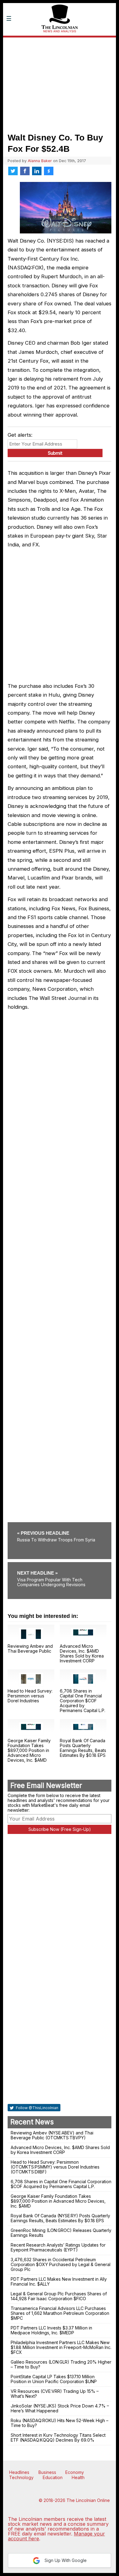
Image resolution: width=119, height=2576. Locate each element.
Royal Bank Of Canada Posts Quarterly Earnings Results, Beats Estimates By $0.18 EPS (83, 1748)
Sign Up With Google (65, 2560)
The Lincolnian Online (88, 2500)
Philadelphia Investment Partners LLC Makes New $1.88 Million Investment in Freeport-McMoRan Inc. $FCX (61, 2347)
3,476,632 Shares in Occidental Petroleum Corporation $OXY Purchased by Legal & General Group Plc (61, 2264)
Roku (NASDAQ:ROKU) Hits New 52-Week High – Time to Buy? (60, 2423)
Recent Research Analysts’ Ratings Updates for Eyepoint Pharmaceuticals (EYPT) (58, 2247)
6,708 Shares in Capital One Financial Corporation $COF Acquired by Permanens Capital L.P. (83, 1701)
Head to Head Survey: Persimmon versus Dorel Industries (30, 1696)
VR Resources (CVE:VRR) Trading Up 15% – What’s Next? (55, 2394)
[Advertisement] (60, 83)
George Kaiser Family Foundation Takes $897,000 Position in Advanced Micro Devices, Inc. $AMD (29, 1750)
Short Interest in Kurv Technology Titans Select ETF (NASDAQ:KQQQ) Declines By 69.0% (58, 2437)
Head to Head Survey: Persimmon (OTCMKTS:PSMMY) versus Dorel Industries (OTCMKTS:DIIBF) (55, 2167)
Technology (21, 2477)
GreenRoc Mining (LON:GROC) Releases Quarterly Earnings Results (61, 2233)
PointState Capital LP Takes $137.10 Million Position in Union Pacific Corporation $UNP (54, 2379)
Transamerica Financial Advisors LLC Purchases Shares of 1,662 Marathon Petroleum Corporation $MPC (60, 2313)
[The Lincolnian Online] (60, 41)
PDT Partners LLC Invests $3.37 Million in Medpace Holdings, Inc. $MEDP (51, 2330)
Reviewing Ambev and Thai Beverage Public (30, 1649)
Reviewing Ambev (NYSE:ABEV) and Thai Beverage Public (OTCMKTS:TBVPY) (52, 2135)
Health (78, 2477)
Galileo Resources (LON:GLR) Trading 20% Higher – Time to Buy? (61, 2364)
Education (53, 2477)
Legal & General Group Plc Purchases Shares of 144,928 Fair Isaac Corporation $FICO (59, 2296)
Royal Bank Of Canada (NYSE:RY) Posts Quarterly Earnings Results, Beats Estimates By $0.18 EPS (60, 2218)
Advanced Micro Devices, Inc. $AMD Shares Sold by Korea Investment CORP (82, 1653)
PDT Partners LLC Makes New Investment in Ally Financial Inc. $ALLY (59, 2281)
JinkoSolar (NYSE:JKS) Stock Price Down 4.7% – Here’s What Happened (60, 2408)
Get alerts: (20, 435)
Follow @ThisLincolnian (37, 2108)
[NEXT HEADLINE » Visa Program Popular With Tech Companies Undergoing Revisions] (60, 1564)
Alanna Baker (40, 161)
